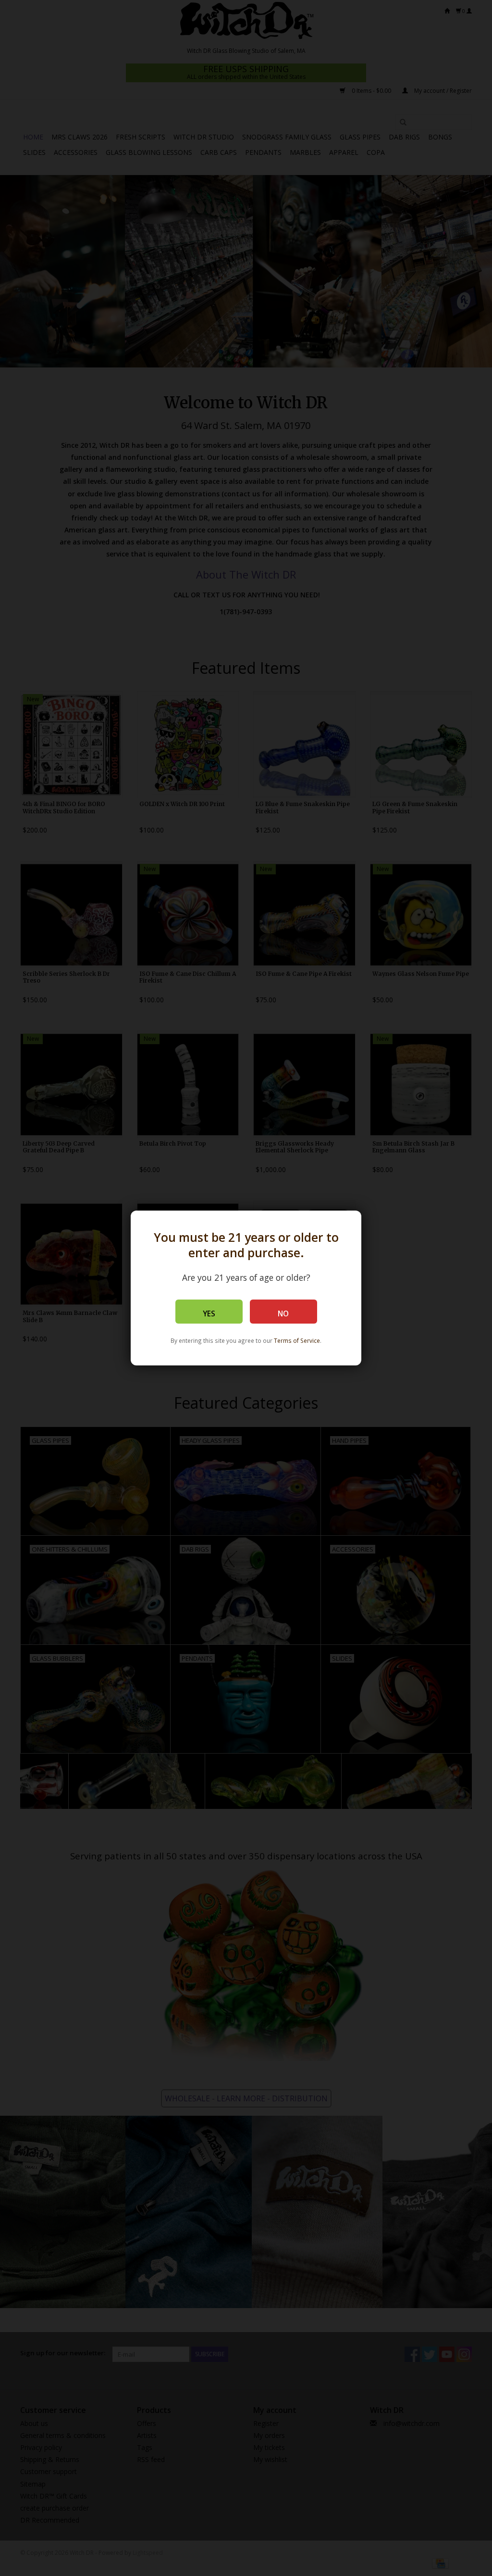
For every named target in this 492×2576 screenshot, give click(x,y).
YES (209, 1314)
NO (283, 1314)
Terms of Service (297, 1340)
